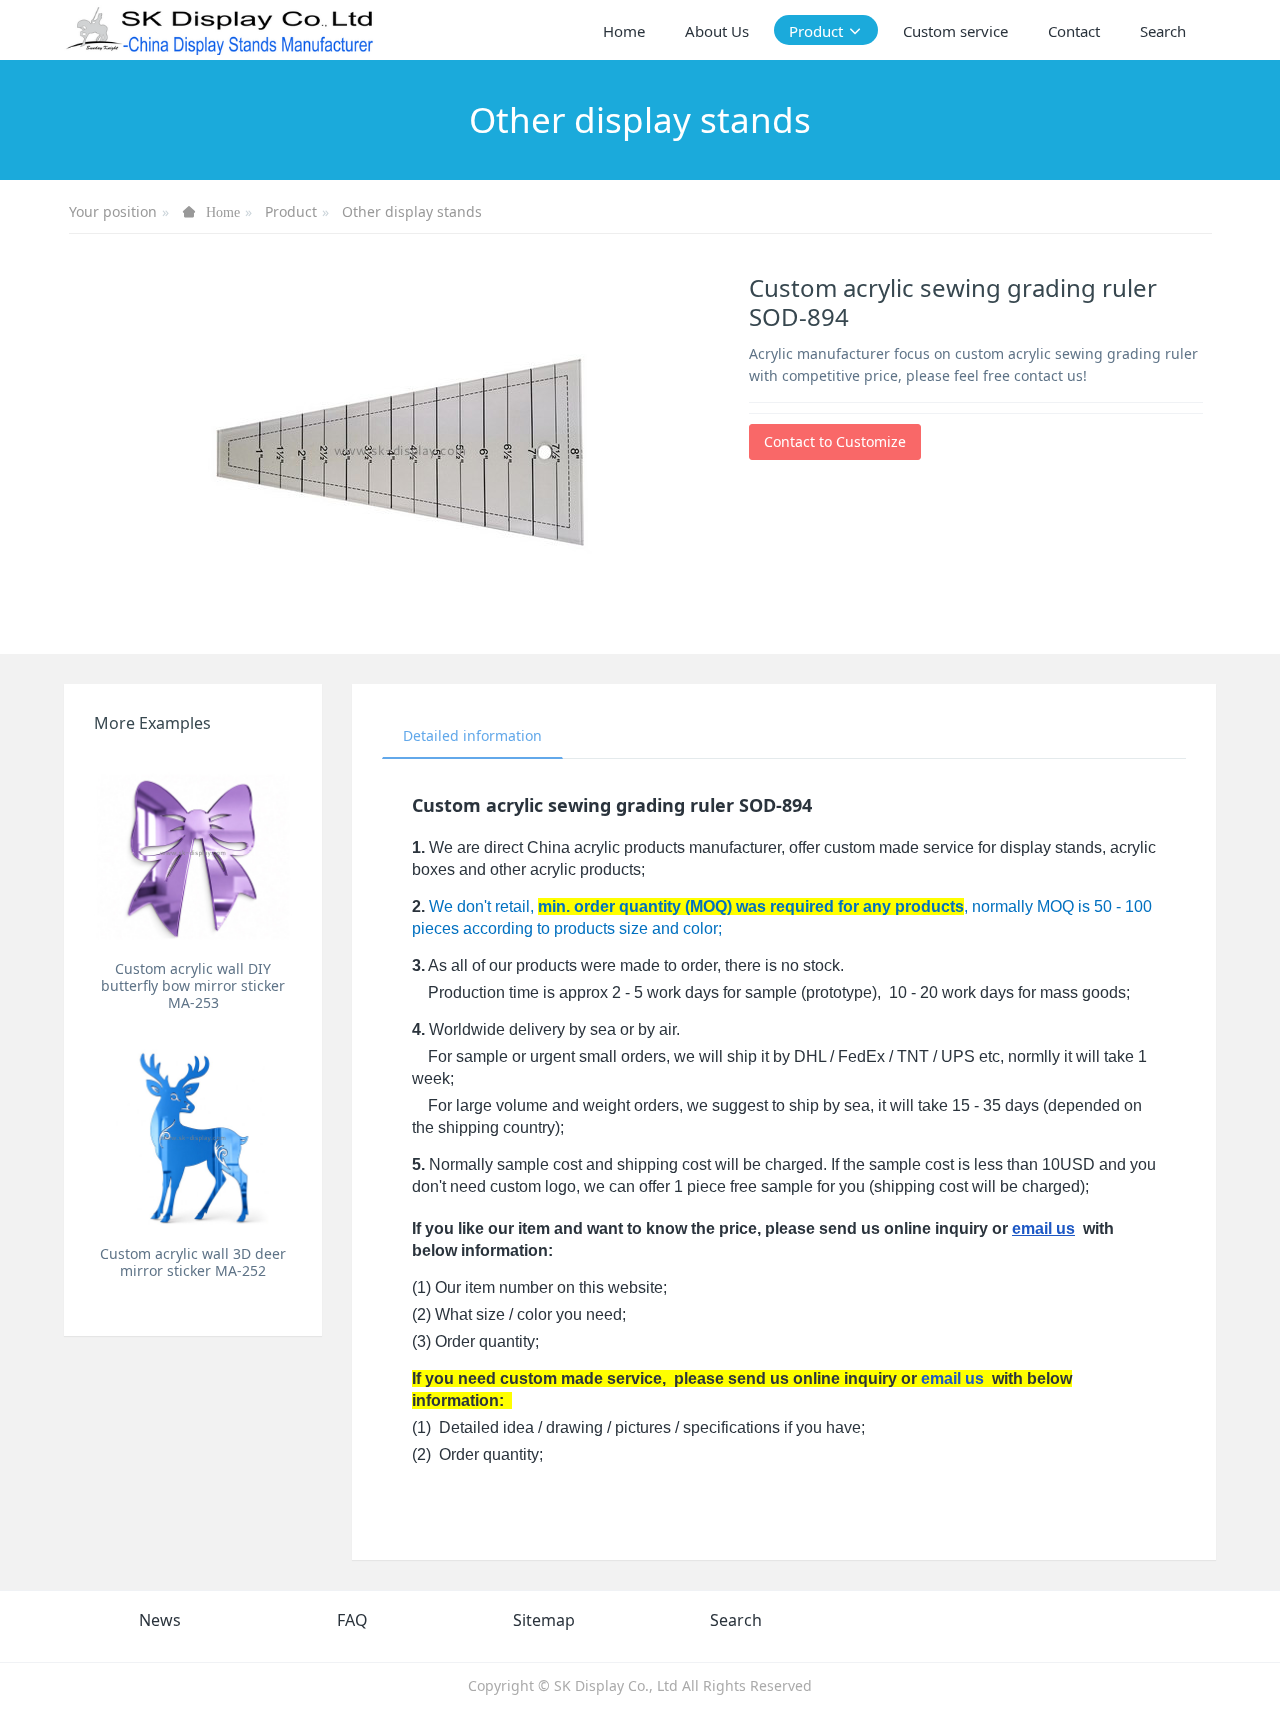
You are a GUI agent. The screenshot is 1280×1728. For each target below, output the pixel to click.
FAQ (352, 1620)
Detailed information (472, 735)
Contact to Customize (835, 441)
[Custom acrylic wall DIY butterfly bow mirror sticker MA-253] (193, 852)
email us (1043, 1228)
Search (736, 1620)
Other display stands (412, 211)
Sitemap (544, 1620)
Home (624, 31)
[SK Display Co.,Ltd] (220, 30)
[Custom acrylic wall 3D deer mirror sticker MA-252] (193, 1137)
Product (291, 211)
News (160, 1620)
